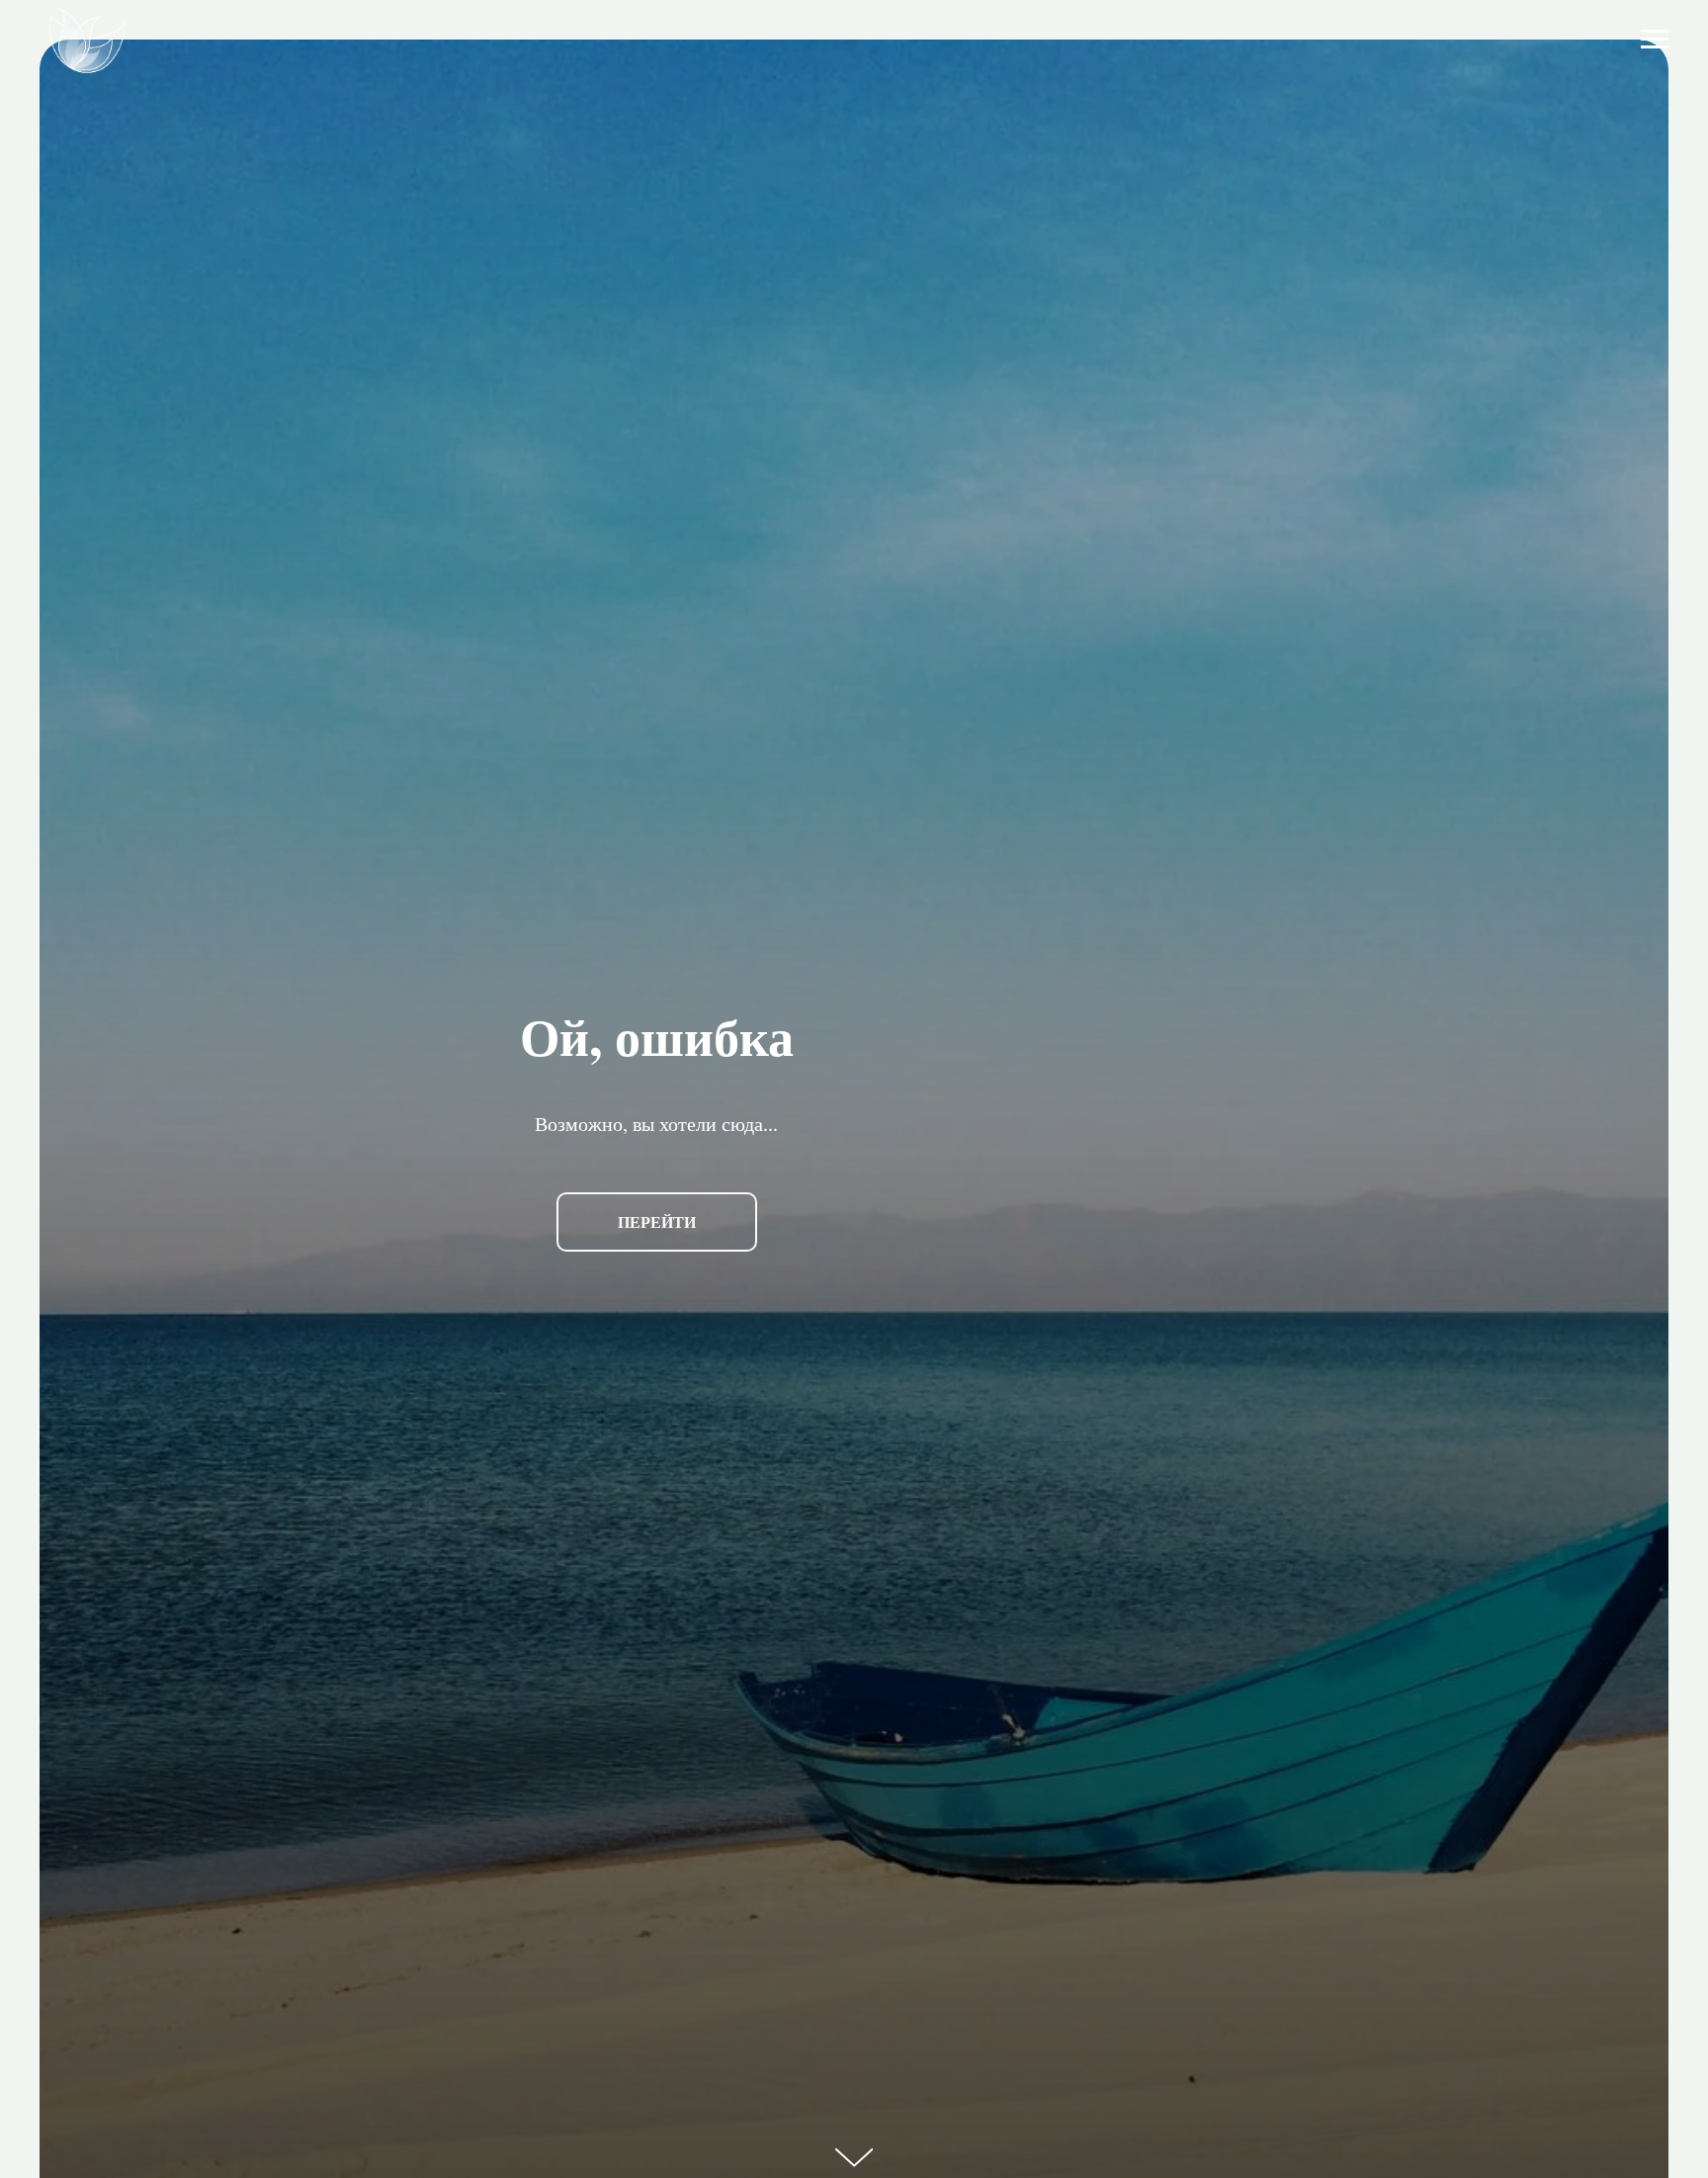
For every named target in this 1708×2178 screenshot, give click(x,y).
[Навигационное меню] (1655, 40)
